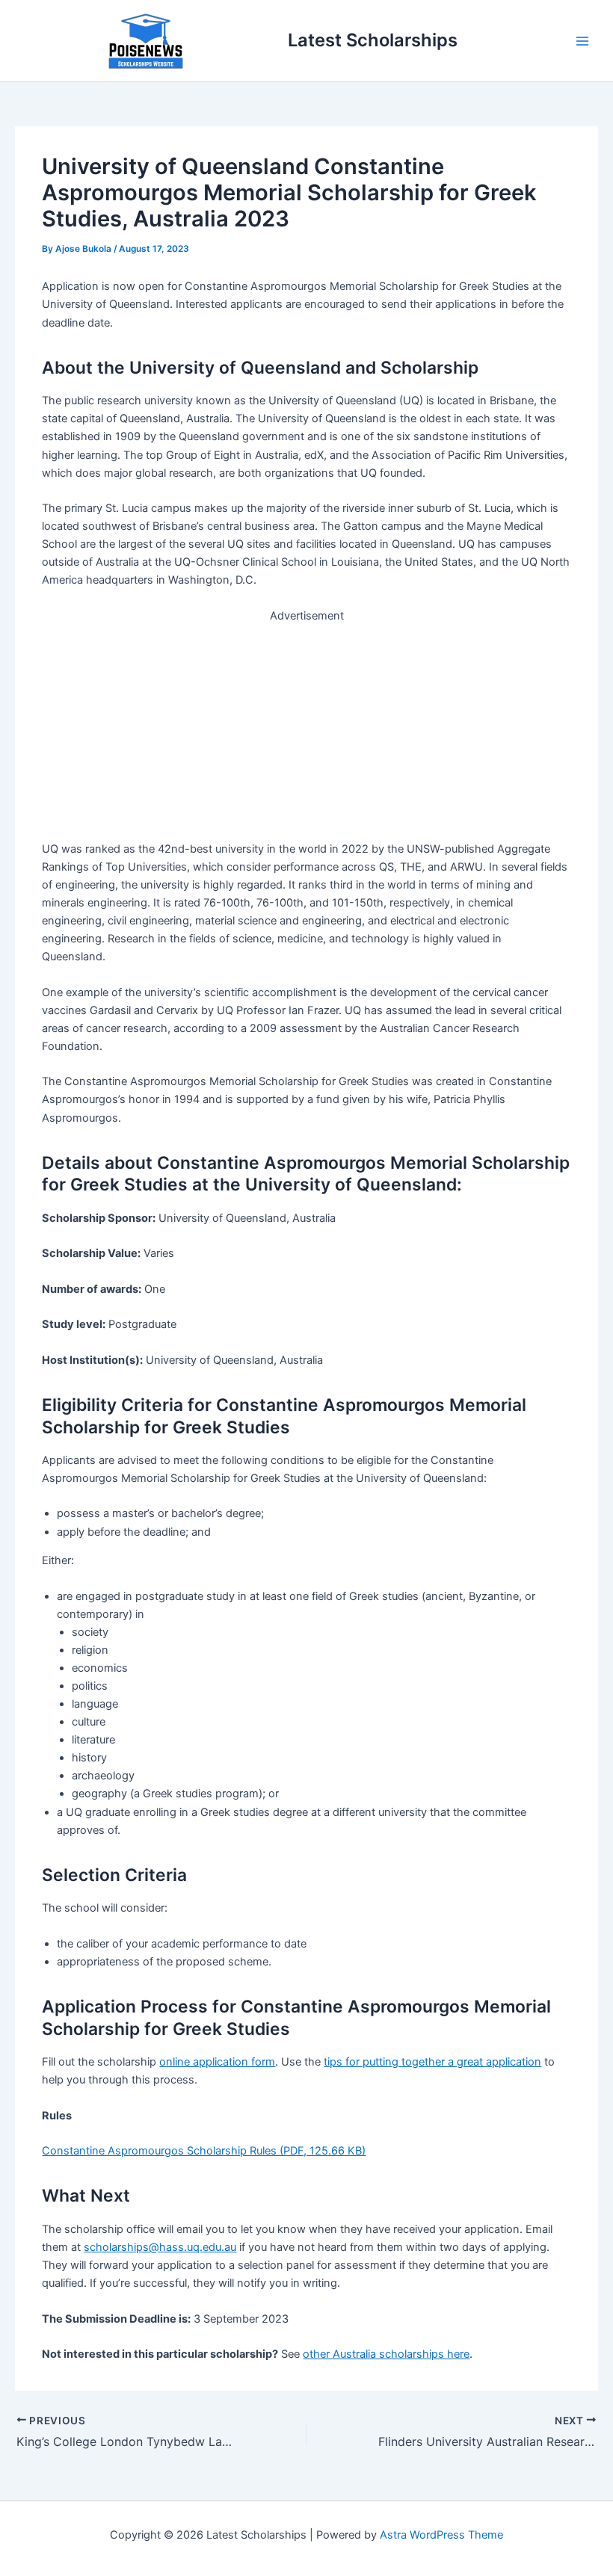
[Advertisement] (307, 729)
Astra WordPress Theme (441, 2535)
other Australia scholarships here (386, 2354)
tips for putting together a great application (432, 2062)
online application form (217, 2062)
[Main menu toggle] (582, 41)
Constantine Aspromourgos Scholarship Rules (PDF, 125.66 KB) (204, 2151)
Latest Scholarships (373, 40)
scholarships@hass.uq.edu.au (160, 2247)
